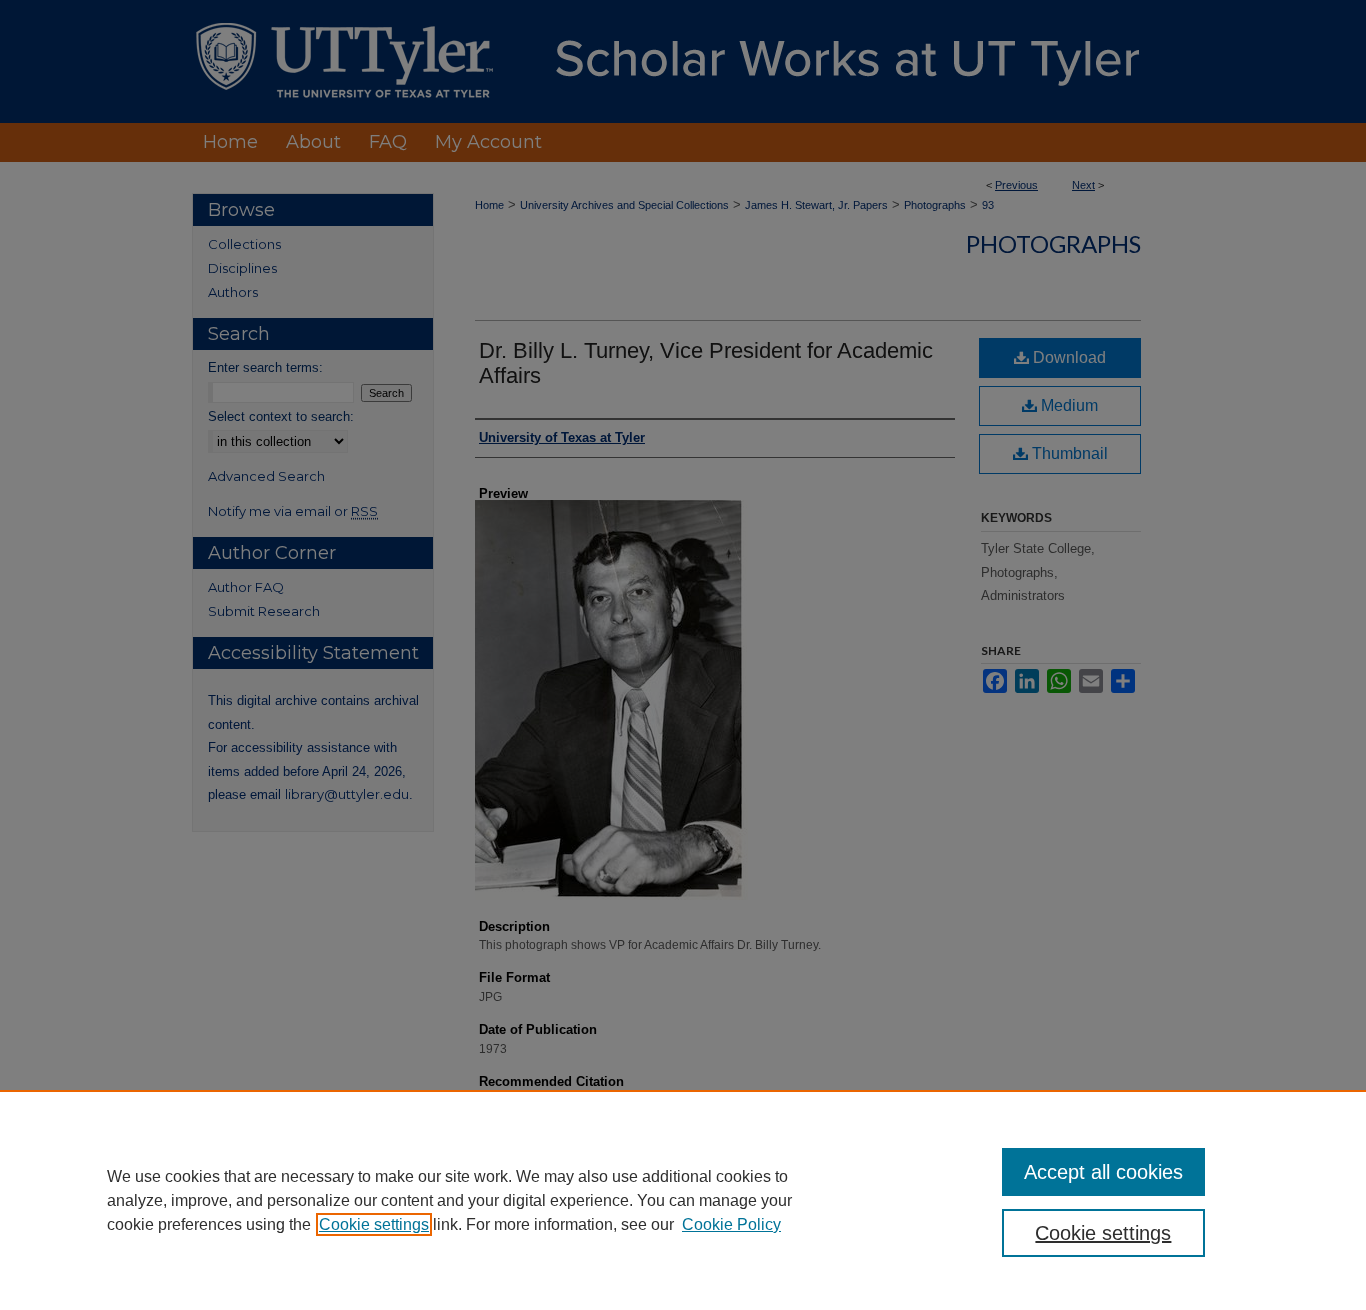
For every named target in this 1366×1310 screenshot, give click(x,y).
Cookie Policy (731, 1224)
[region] (683, 1200)
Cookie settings (374, 1224)
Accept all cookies (1103, 1172)
